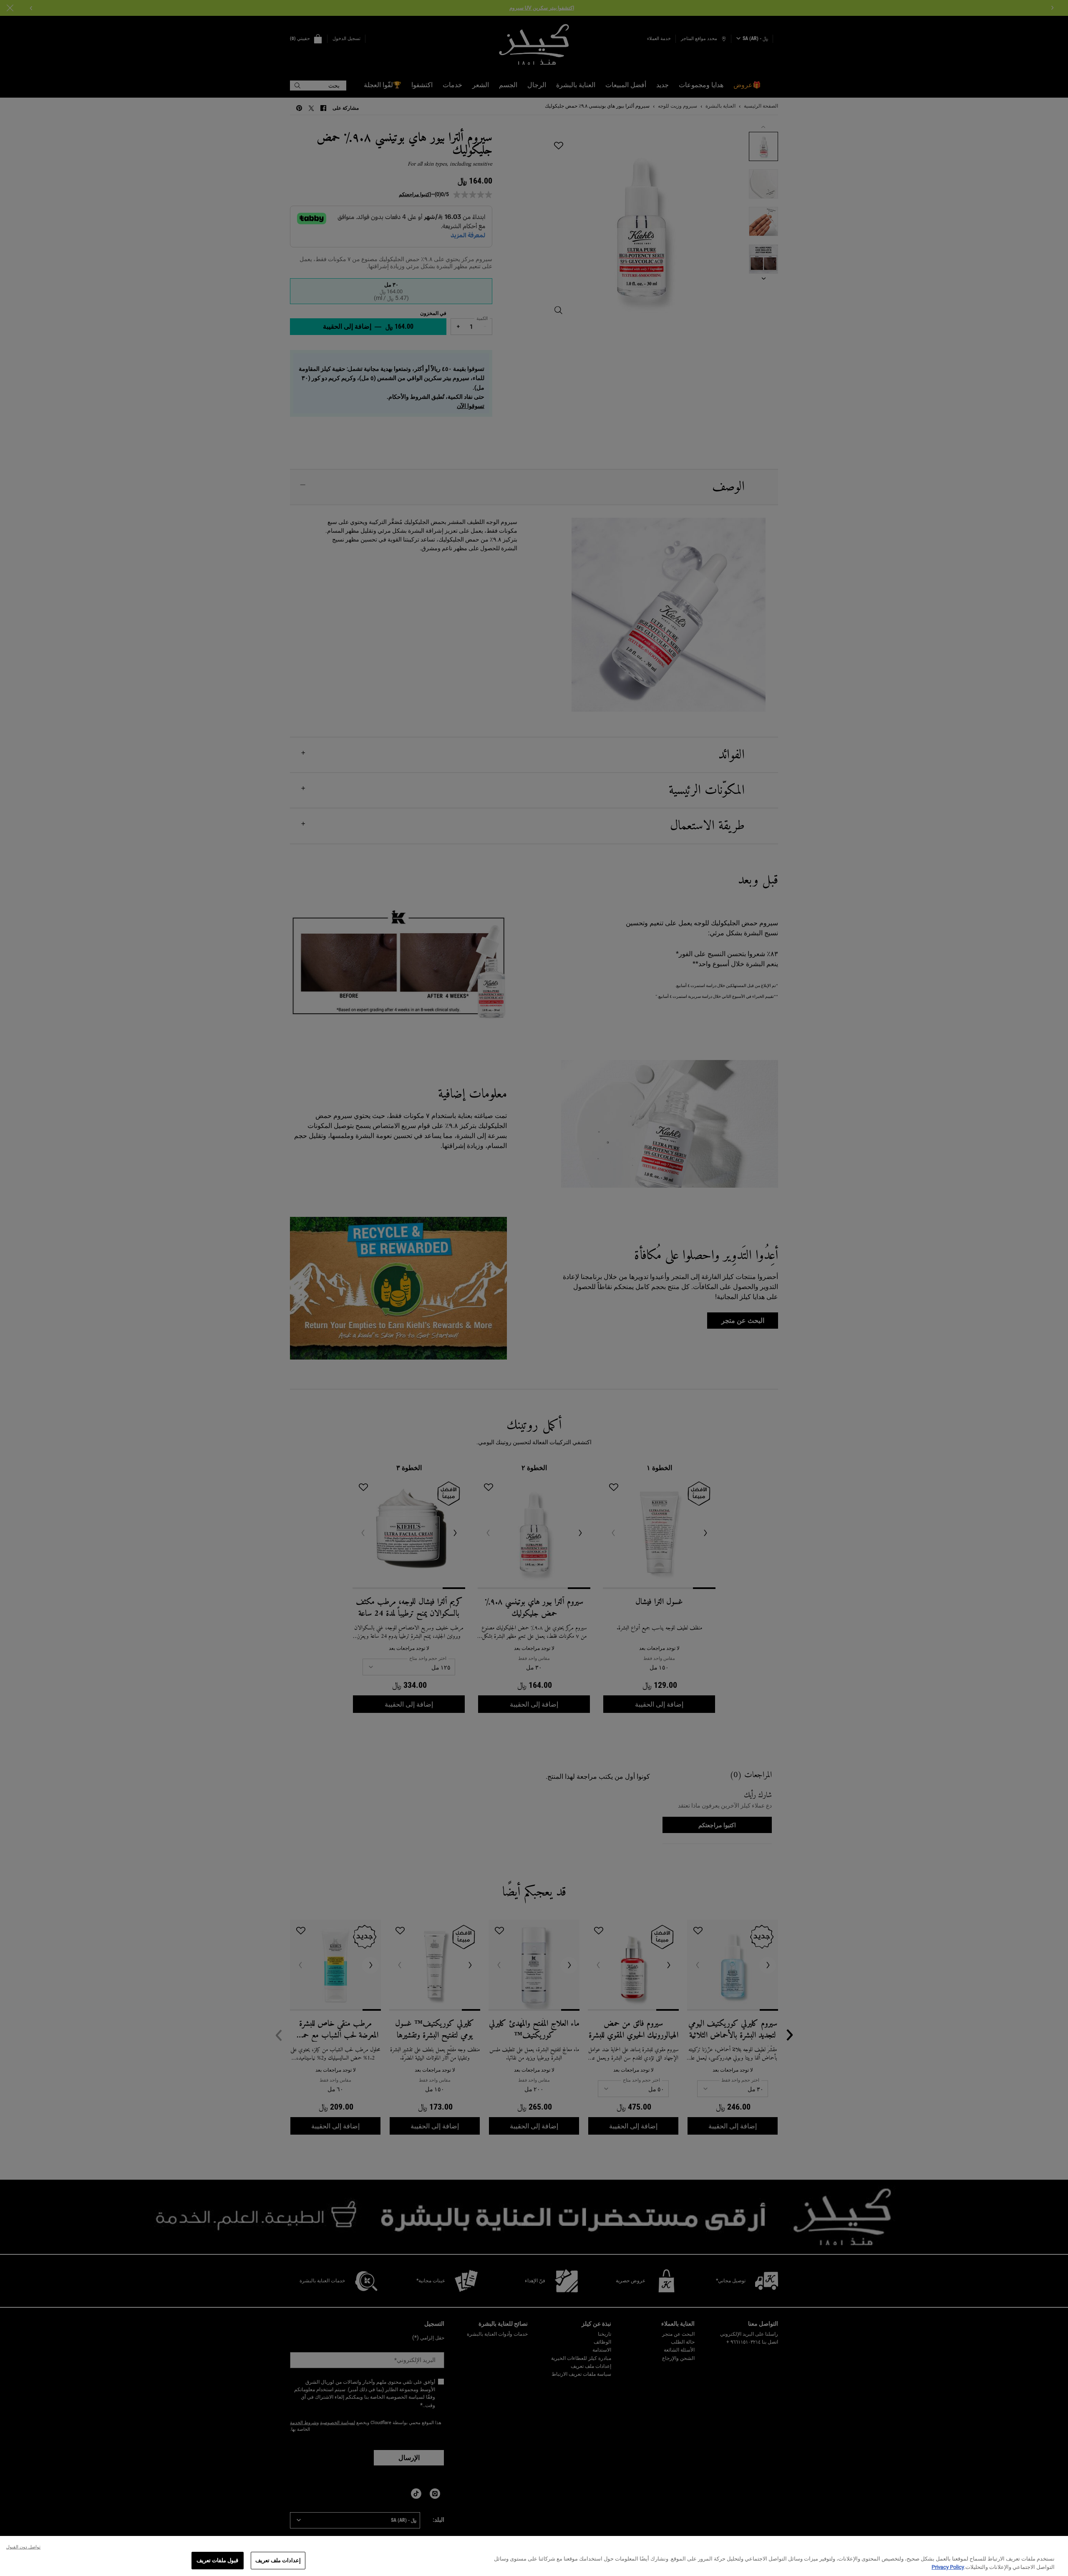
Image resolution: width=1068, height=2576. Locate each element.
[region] (534, 2556)
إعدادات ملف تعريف (278, 2560)
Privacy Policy (948, 2567)
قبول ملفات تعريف (217, 2560)
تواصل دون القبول (23, 2547)
